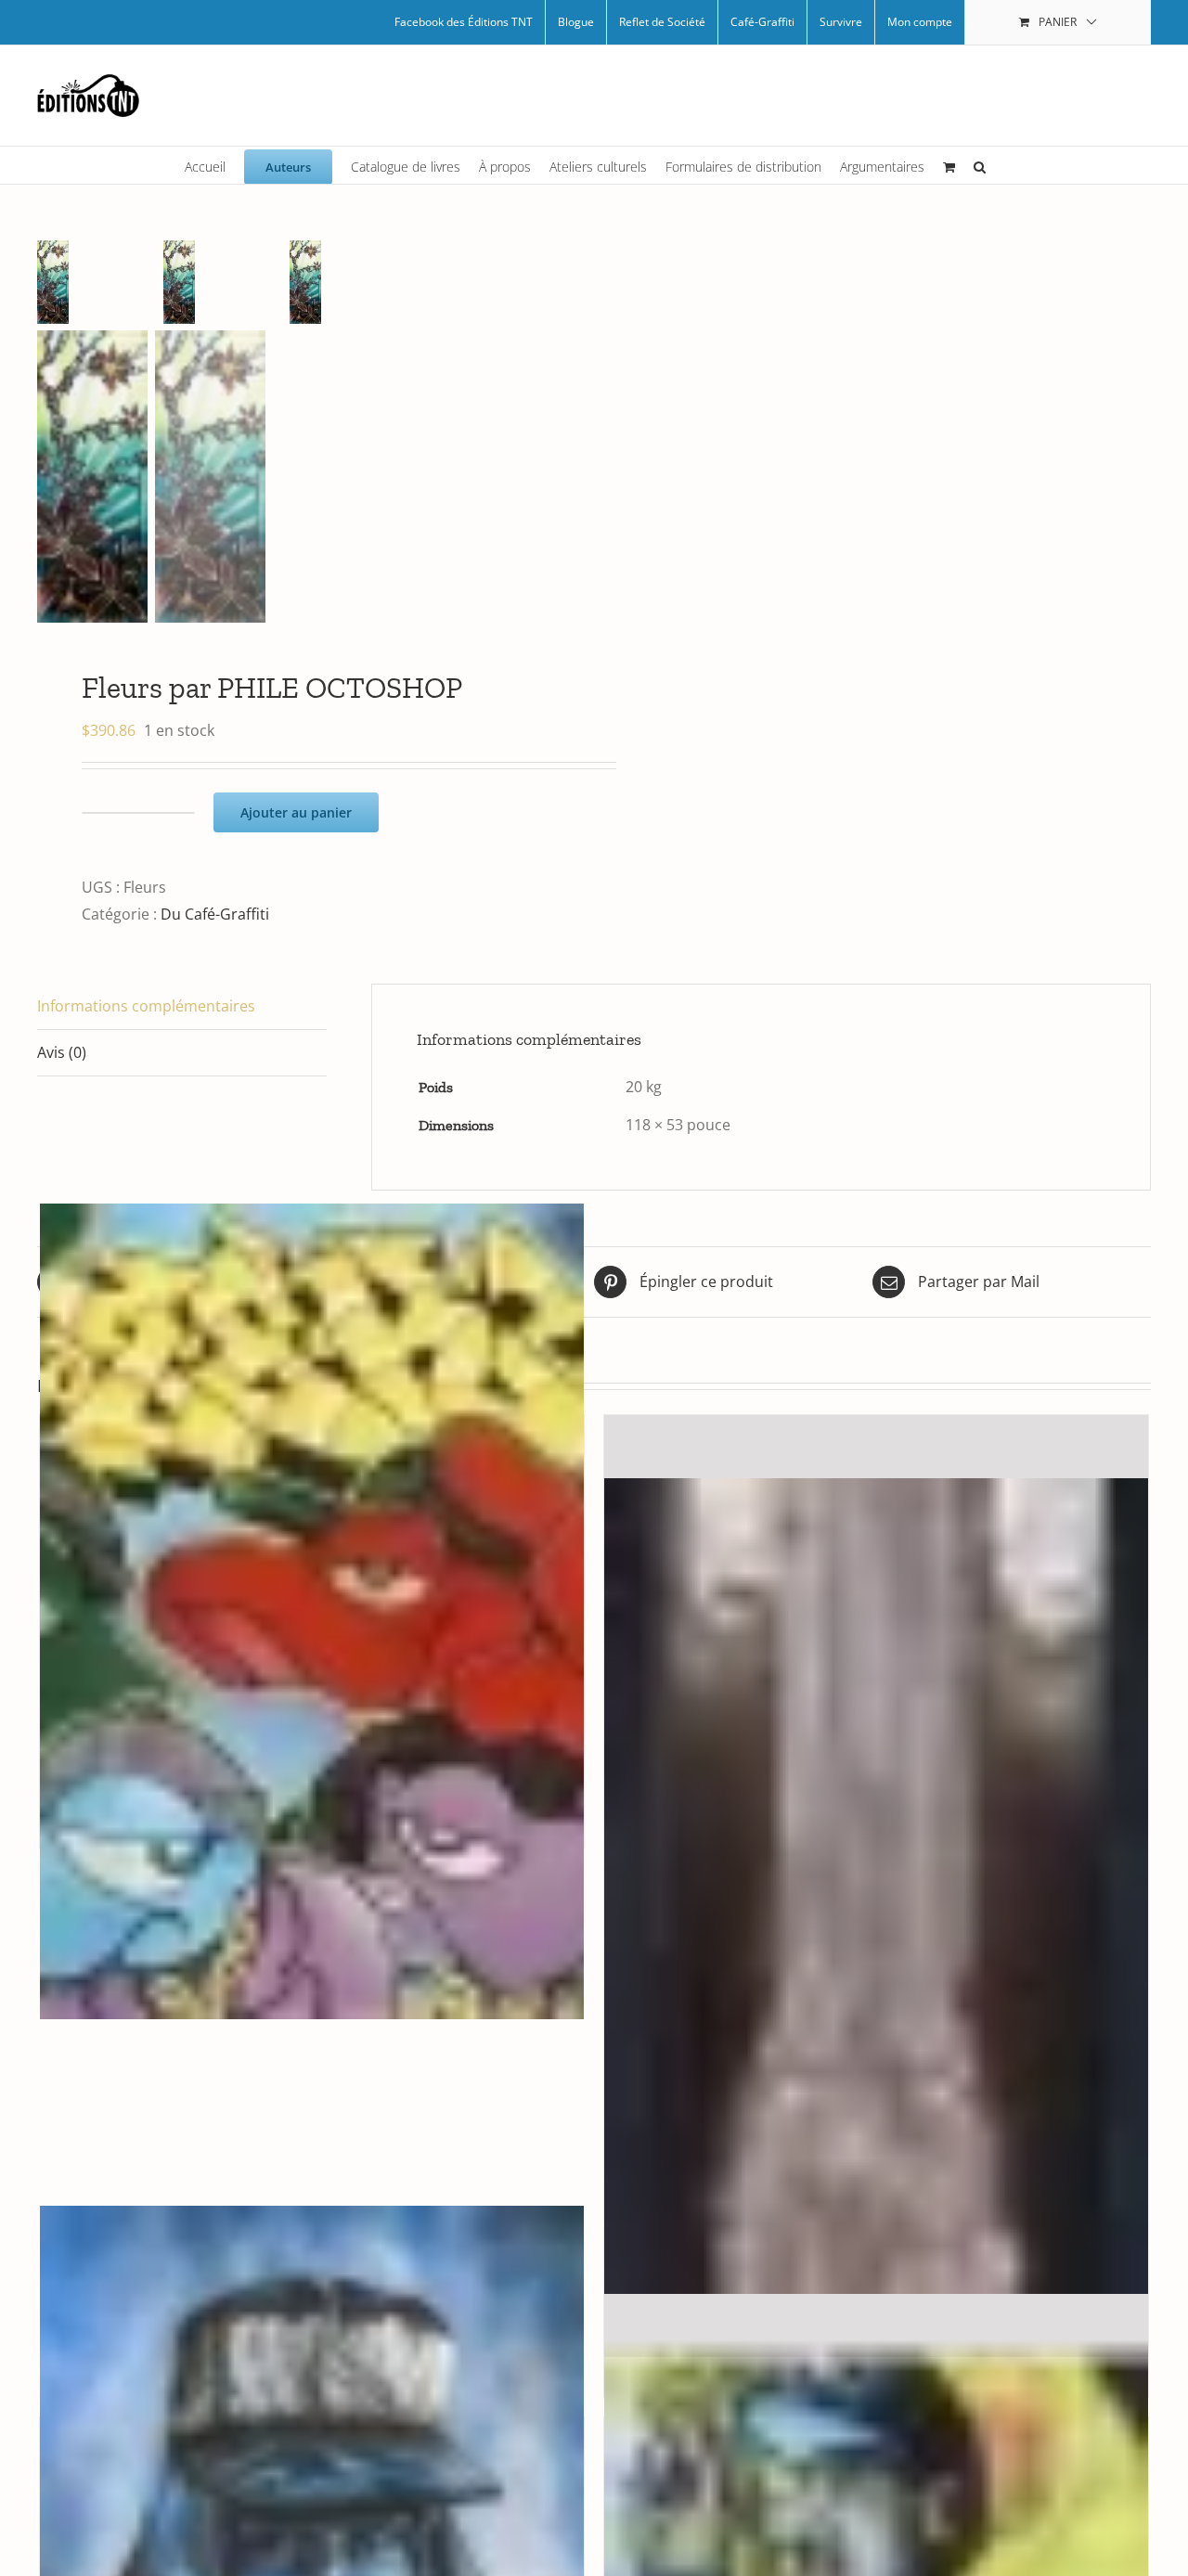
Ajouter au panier (296, 812)
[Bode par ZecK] (312, 1611)
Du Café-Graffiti (215, 914)
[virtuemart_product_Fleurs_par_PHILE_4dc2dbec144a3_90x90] (100, 282)
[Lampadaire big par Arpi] (876, 1886)
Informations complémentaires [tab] (146, 1006)
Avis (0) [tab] (62, 1052)
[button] (980, 165)
